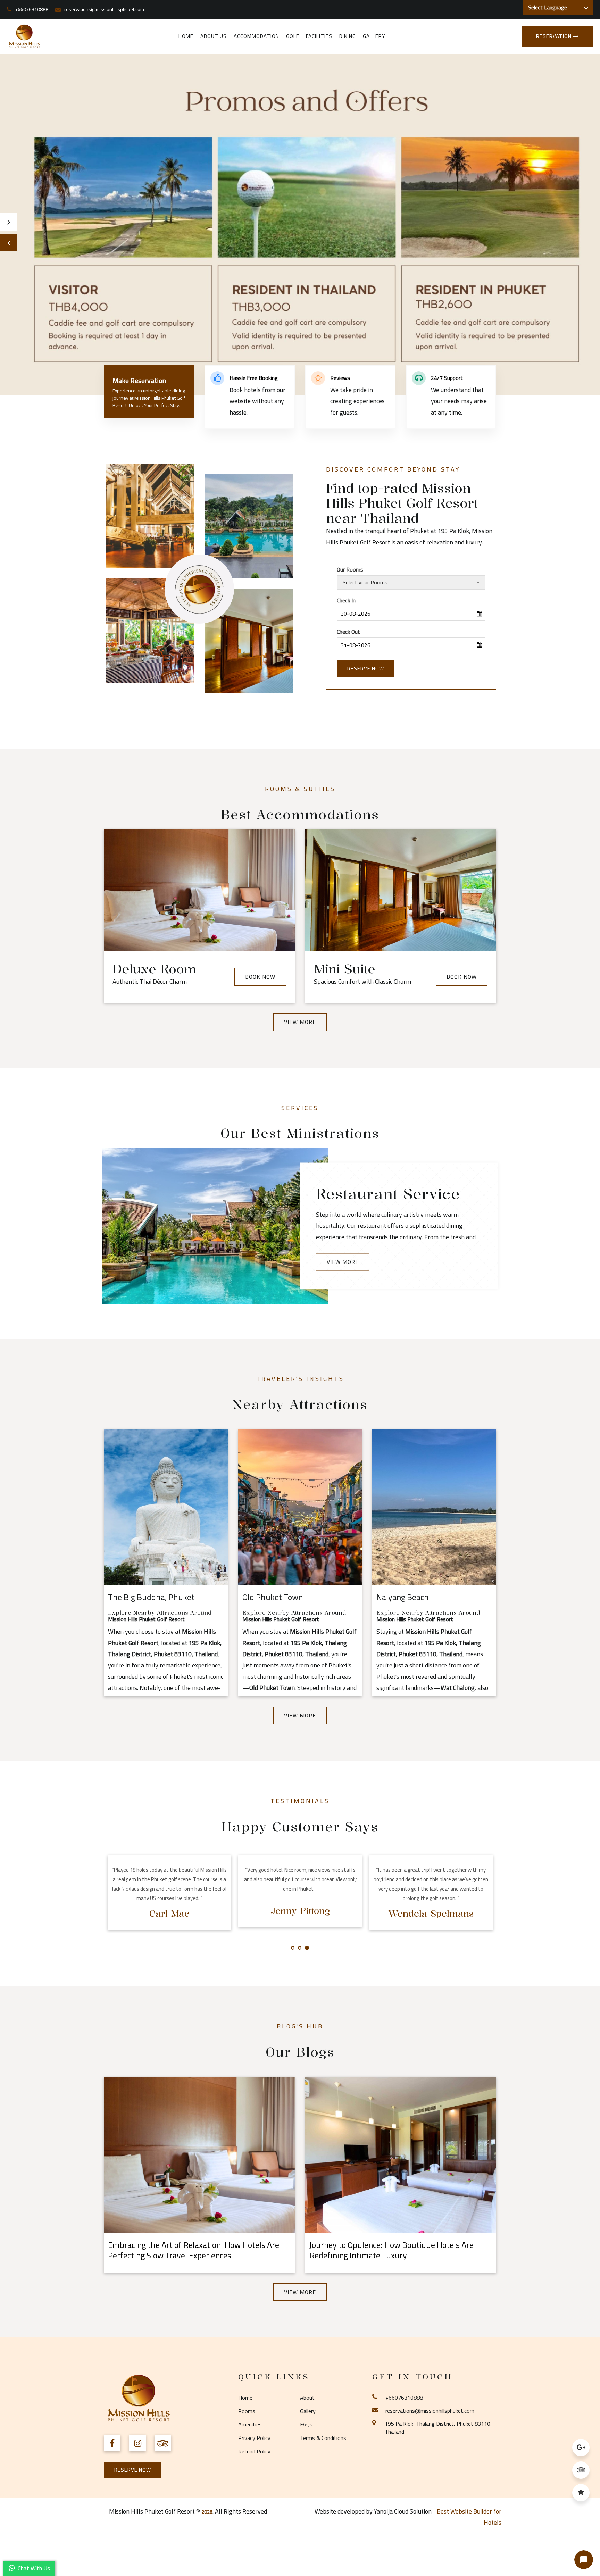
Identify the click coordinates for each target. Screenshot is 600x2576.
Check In (346, 601)
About (307, 2398)
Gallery (374, 36)
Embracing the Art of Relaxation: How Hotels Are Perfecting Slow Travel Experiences (194, 2250)
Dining (348, 36)
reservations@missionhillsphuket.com (104, 9)
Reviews (340, 378)
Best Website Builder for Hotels (469, 2517)
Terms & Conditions (323, 2438)
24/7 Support (447, 378)
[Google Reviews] (581, 2450)
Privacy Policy (254, 2438)
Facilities (319, 36)
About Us (214, 36)
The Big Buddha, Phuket (151, 1597)
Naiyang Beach (403, 1597)
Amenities (250, 2424)
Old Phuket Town (273, 1597)
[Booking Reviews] (581, 2495)
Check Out (348, 632)
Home (186, 36)
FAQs (306, 2424)
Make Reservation (139, 380)
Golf (293, 36)
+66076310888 (32, 9)
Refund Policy (254, 2451)
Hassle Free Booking (254, 378)
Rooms (247, 2411)
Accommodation (256, 36)
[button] (9, 243)
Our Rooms (350, 570)
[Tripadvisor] (581, 2473)
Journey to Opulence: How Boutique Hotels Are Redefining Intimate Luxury (391, 2250)
